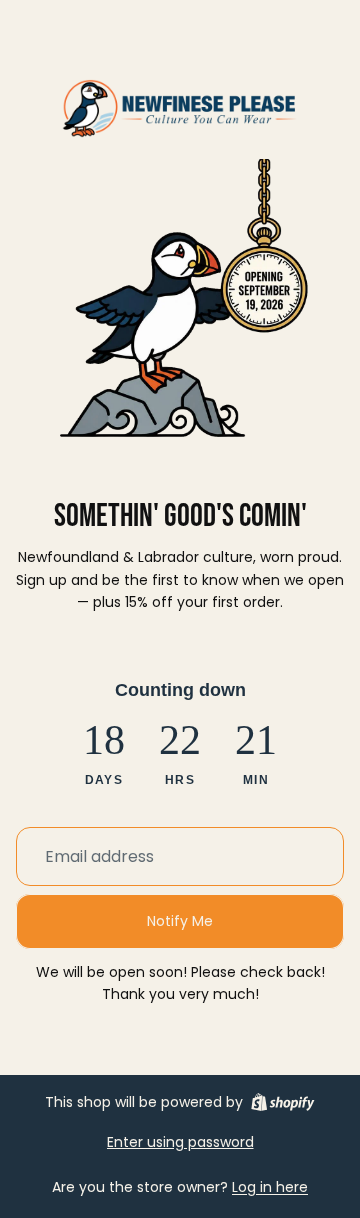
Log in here (270, 1187)
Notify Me (180, 921)
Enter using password (180, 1142)
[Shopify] (282, 1102)
